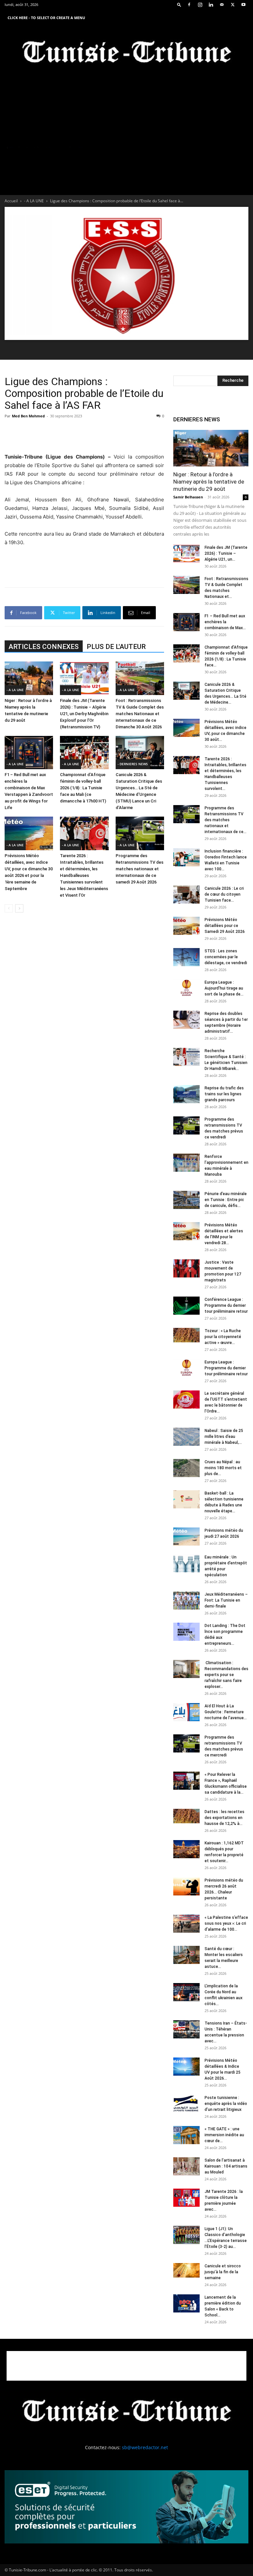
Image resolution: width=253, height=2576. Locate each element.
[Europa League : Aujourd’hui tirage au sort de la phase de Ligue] (186, 988)
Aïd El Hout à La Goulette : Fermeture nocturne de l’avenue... (226, 1712)
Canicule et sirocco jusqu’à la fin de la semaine (223, 2272)
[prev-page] (9, 908)
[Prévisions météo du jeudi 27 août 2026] (186, 1537)
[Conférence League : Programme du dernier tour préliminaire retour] (186, 1306)
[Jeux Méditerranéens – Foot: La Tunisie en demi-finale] (186, 1600)
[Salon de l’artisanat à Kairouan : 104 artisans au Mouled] (186, 2166)
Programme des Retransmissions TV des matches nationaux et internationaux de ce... (225, 820)
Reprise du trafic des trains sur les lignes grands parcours (224, 1094)
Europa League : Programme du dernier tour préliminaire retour (226, 1368)
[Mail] (222, 5)
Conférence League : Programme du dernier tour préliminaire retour (226, 1305)
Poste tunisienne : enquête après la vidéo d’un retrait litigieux (226, 2104)
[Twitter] (233, 5)
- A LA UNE (34, 201)
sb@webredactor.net (145, 2447)
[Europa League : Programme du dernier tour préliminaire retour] (186, 1368)
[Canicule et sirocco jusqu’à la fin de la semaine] (186, 2270)
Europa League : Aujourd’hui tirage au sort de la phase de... (224, 988)
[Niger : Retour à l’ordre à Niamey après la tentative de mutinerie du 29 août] (29, 678)
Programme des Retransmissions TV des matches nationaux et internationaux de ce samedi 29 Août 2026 (140, 869)
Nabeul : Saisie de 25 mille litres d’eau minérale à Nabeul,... (224, 1437)
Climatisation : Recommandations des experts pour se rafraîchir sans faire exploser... (226, 1675)
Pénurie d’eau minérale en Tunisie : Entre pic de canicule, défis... (226, 1200)
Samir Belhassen (188, 497)
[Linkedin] (211, 5)
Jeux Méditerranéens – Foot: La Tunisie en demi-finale (226, 1600)
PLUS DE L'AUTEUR (116, 647)
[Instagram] (200, 5)
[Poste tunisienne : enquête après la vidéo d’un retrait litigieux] (186, 2104)
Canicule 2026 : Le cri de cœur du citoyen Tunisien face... (224, 894)
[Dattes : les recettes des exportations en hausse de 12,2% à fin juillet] (186, 1816)
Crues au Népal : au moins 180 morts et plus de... (223, 1468)
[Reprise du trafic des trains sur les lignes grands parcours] (186, 1094)
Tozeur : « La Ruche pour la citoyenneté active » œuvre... (223, 1337)
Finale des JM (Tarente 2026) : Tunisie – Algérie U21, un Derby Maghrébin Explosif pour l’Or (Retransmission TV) (84, 714)
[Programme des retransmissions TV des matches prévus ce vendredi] (186, 1125)
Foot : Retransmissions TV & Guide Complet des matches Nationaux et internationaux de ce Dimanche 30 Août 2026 (140, 714)
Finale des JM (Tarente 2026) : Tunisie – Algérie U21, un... (226, 553)
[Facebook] (189, 5)
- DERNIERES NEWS (133, 764)
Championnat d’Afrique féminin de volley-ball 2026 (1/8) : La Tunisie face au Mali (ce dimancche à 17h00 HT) (83, 788)
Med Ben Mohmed (28, 416)
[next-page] (19, 908)
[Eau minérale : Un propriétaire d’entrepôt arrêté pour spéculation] (186, 1563)
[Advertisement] (84, 436)
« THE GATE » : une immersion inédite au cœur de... (224, 2135)
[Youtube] (243, 5)
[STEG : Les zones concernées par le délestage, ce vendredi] (186, 957)
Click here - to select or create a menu (46, 18)
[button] (179, 4)
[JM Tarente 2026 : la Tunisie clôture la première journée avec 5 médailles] (186, 2198)
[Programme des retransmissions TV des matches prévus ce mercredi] (186, 1743)
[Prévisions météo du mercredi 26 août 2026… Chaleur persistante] (186, 1886)
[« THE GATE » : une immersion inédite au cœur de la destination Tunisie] (186, 2135)
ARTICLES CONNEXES (44, 647)
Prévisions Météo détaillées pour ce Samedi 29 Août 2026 (225, 926)
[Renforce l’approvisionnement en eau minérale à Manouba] (186, 1163)
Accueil (11, 201)
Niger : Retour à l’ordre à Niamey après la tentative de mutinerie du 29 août (209, 482)
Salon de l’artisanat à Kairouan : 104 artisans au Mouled (226, 2166)
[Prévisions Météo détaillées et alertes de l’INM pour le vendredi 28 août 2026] (186, 1231)
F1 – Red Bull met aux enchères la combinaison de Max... (225, 622)
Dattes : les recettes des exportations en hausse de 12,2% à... (225, 1818)
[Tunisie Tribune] (126, 53)
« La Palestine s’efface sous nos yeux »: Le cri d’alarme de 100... (226, 1923)
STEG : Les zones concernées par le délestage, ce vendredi (226, 957)
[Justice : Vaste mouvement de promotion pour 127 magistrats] (186, 1268)
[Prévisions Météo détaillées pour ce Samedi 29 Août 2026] (186, 926)
